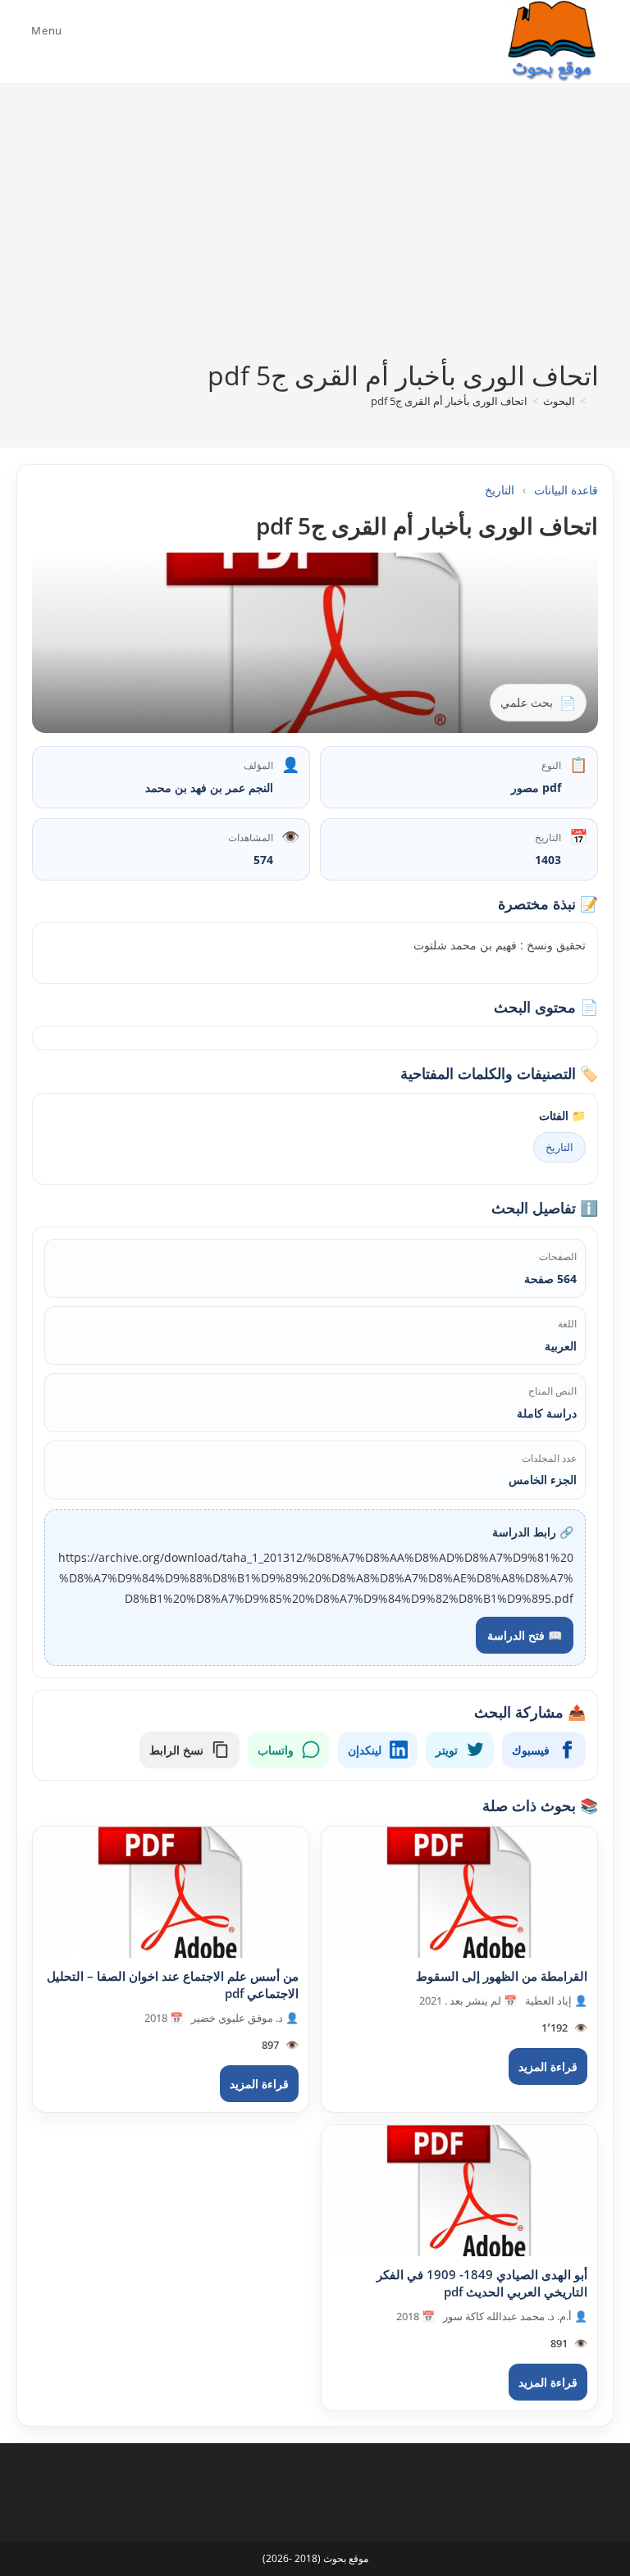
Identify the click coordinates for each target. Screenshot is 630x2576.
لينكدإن (365, 1750)
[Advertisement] (315, 234)
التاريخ (500, 490)
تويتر (447, 1750)
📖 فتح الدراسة (525, 1635)
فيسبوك (531, 1750)
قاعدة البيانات (566, 490)
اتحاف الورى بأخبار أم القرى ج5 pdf (449, 401)
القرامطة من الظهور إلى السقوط (502, 1976)
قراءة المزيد (548, 2066)
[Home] (595, 401)
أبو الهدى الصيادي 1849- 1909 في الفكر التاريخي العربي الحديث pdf (482, 2283)
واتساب (276, 1750)
